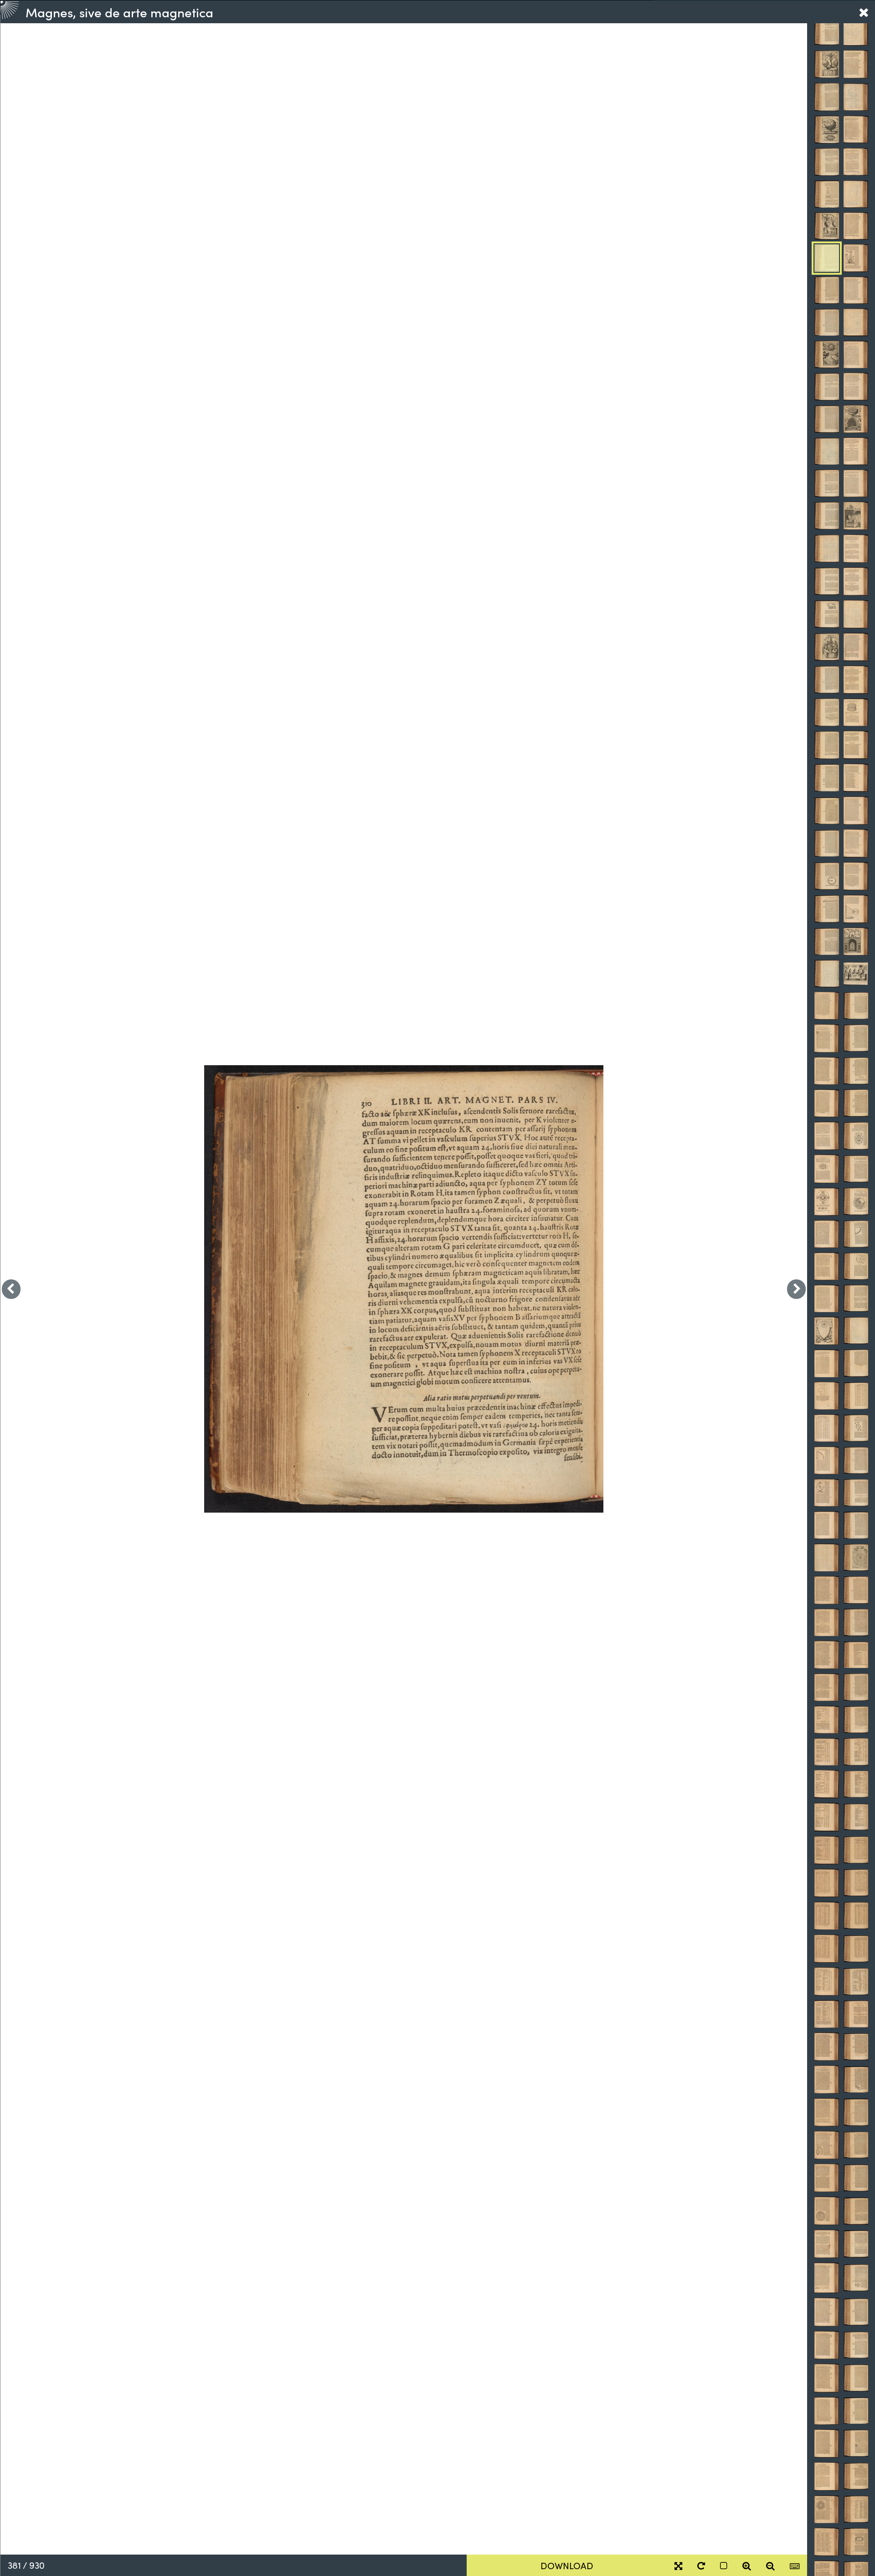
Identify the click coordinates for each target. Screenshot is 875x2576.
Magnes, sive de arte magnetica (119, 12)
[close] (864, 12)
